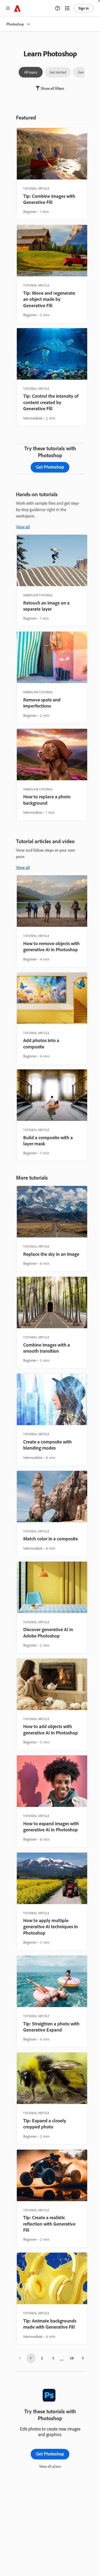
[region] (52, 174)
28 (72, 2358)
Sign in (84, 8)
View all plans (50, 2466)
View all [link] (23, 527)
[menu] (8, 8)
